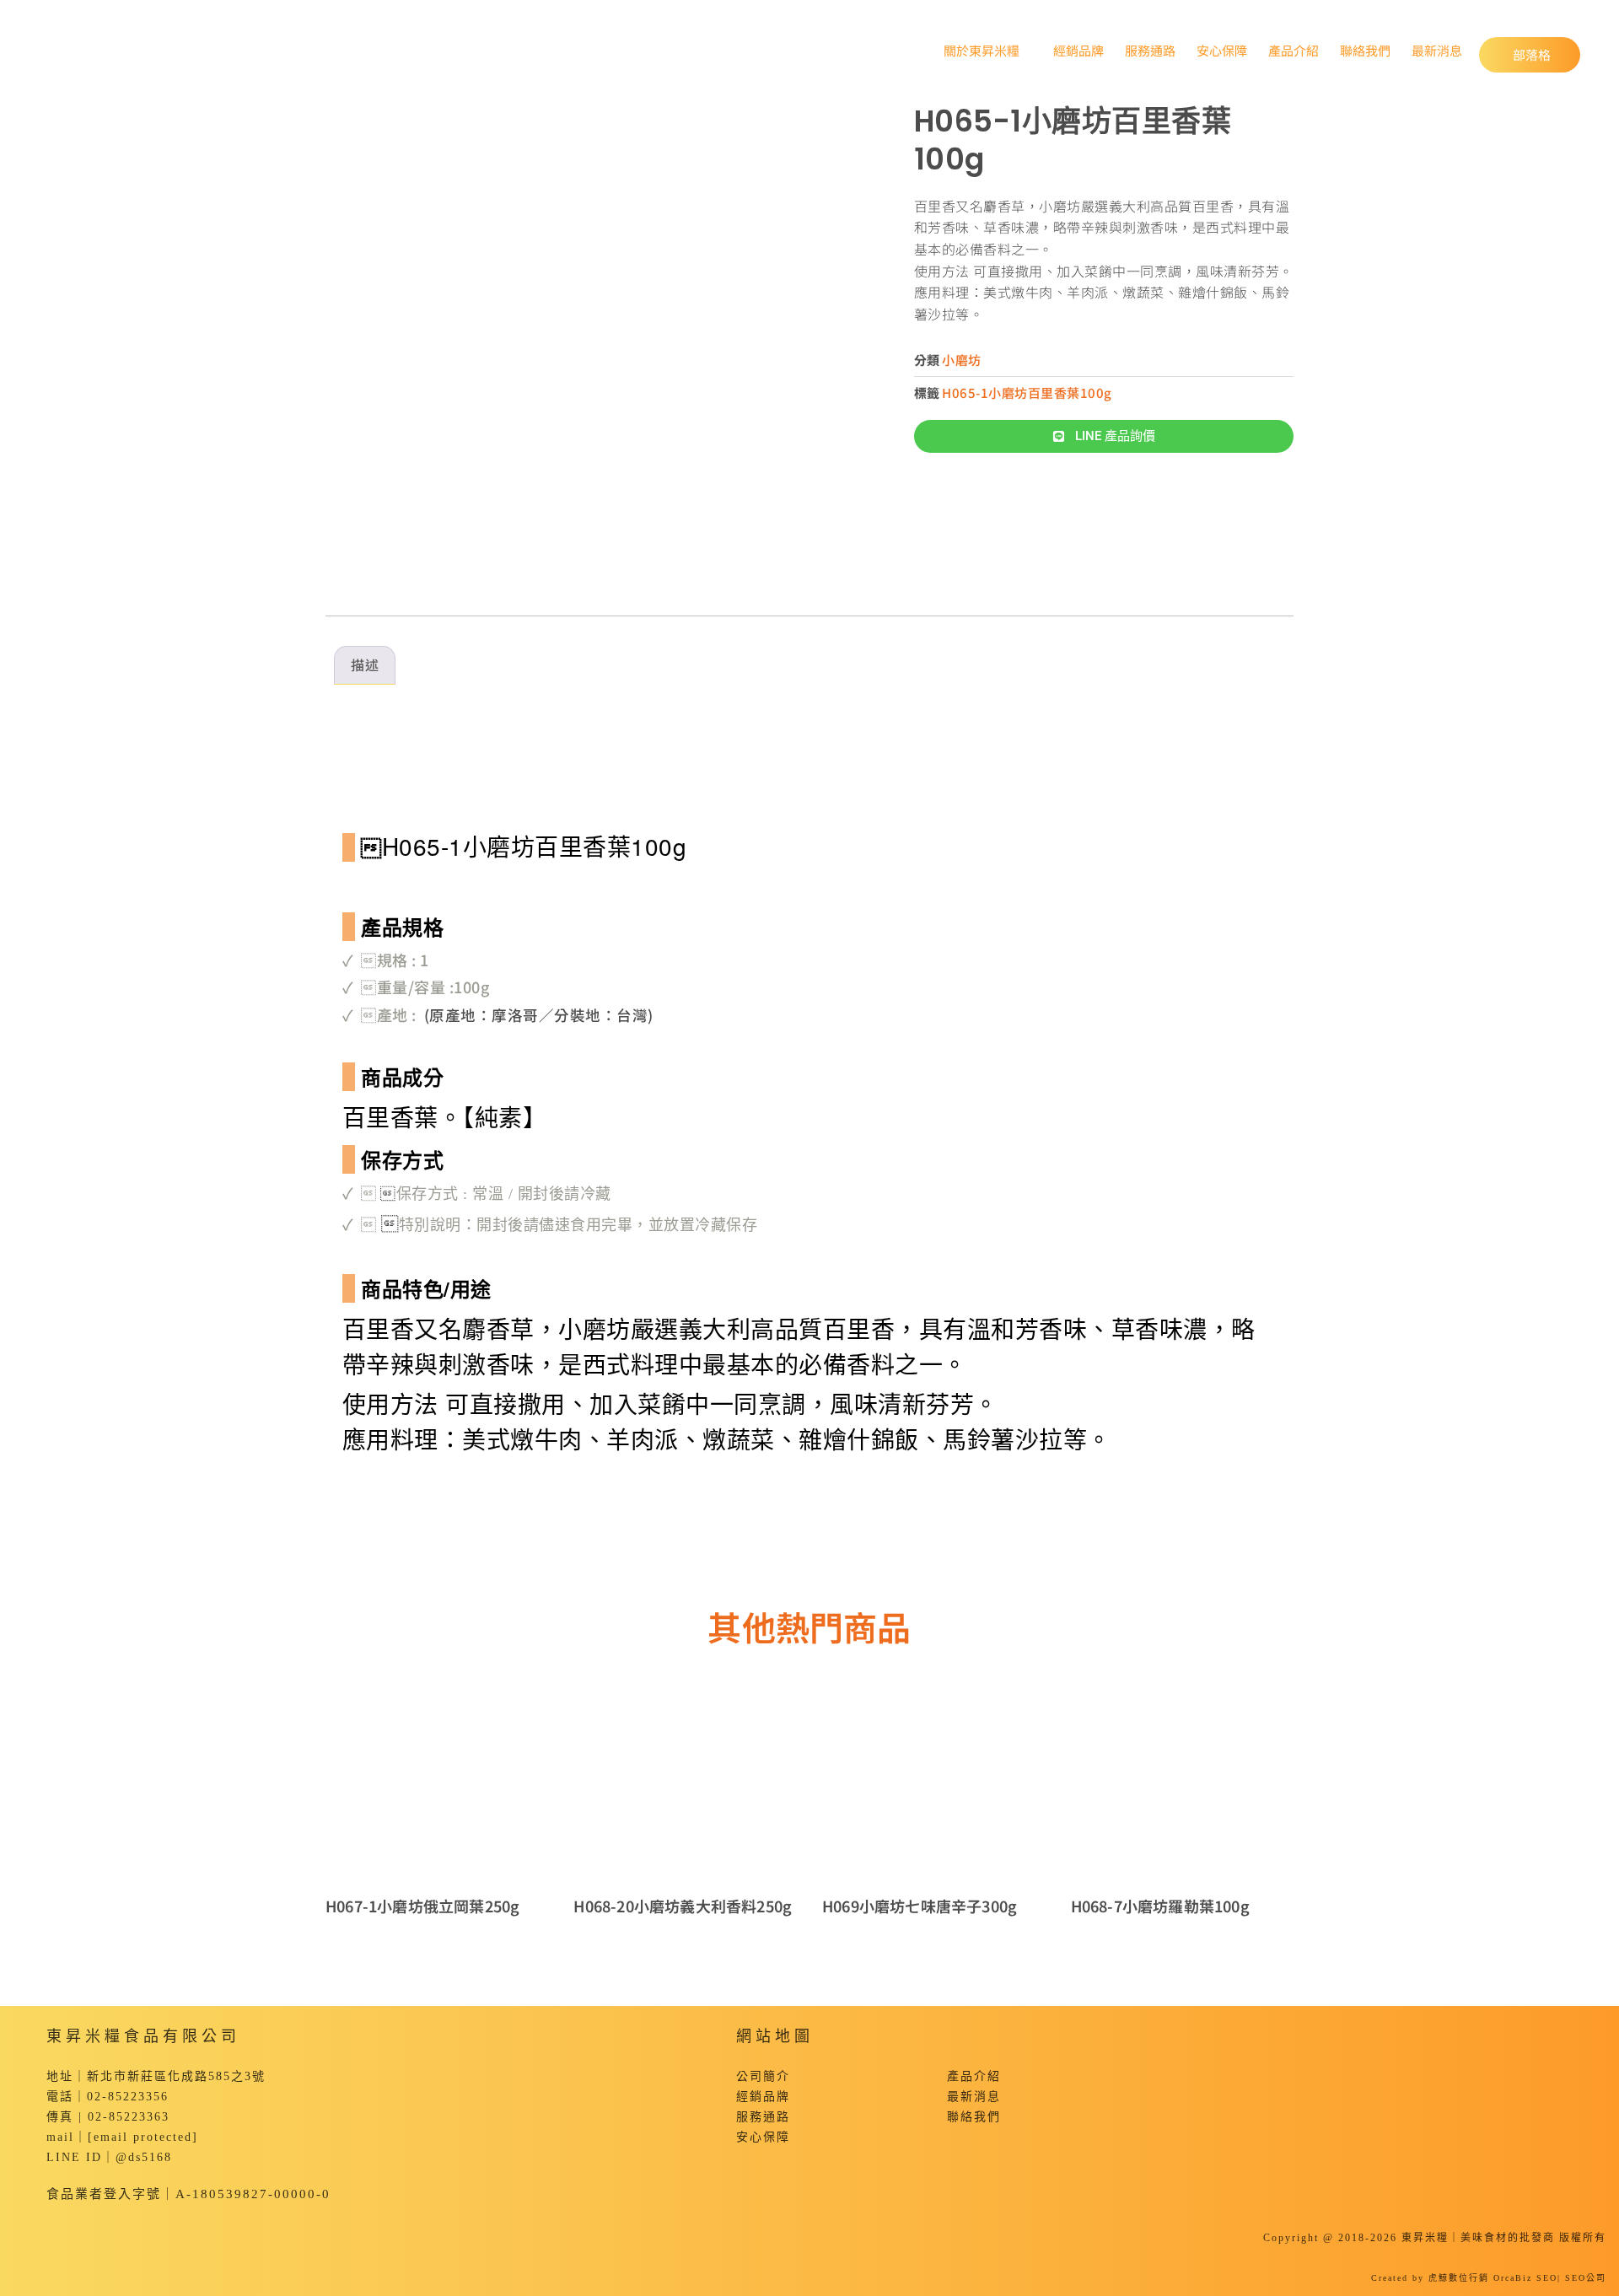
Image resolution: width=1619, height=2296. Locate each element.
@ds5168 (144, 2157)
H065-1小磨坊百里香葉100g (1027, 393)
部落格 (1546, 54)
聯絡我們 (1365, 50)
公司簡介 (763, 2076)
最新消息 (1437, 50)
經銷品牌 (1078, 50)
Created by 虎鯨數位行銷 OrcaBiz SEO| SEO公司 (1489, 2278)
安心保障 (1222, 50)
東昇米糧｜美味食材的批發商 (1478, 2238)
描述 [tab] (365, 664)
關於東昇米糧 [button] (978, 50)
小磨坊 (962, 360)
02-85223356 (128, 2097)
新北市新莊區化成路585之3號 (176, 2076)
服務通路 (1150, 50)
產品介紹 (1294, 50)
